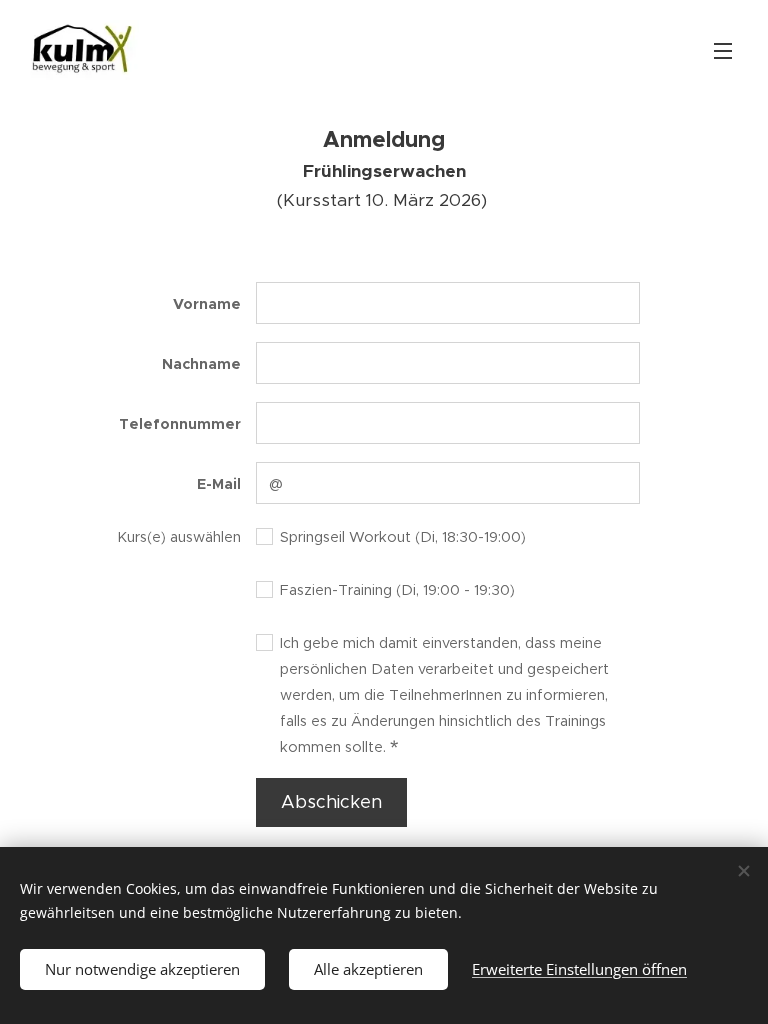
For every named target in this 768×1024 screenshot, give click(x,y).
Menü (723, 50)
